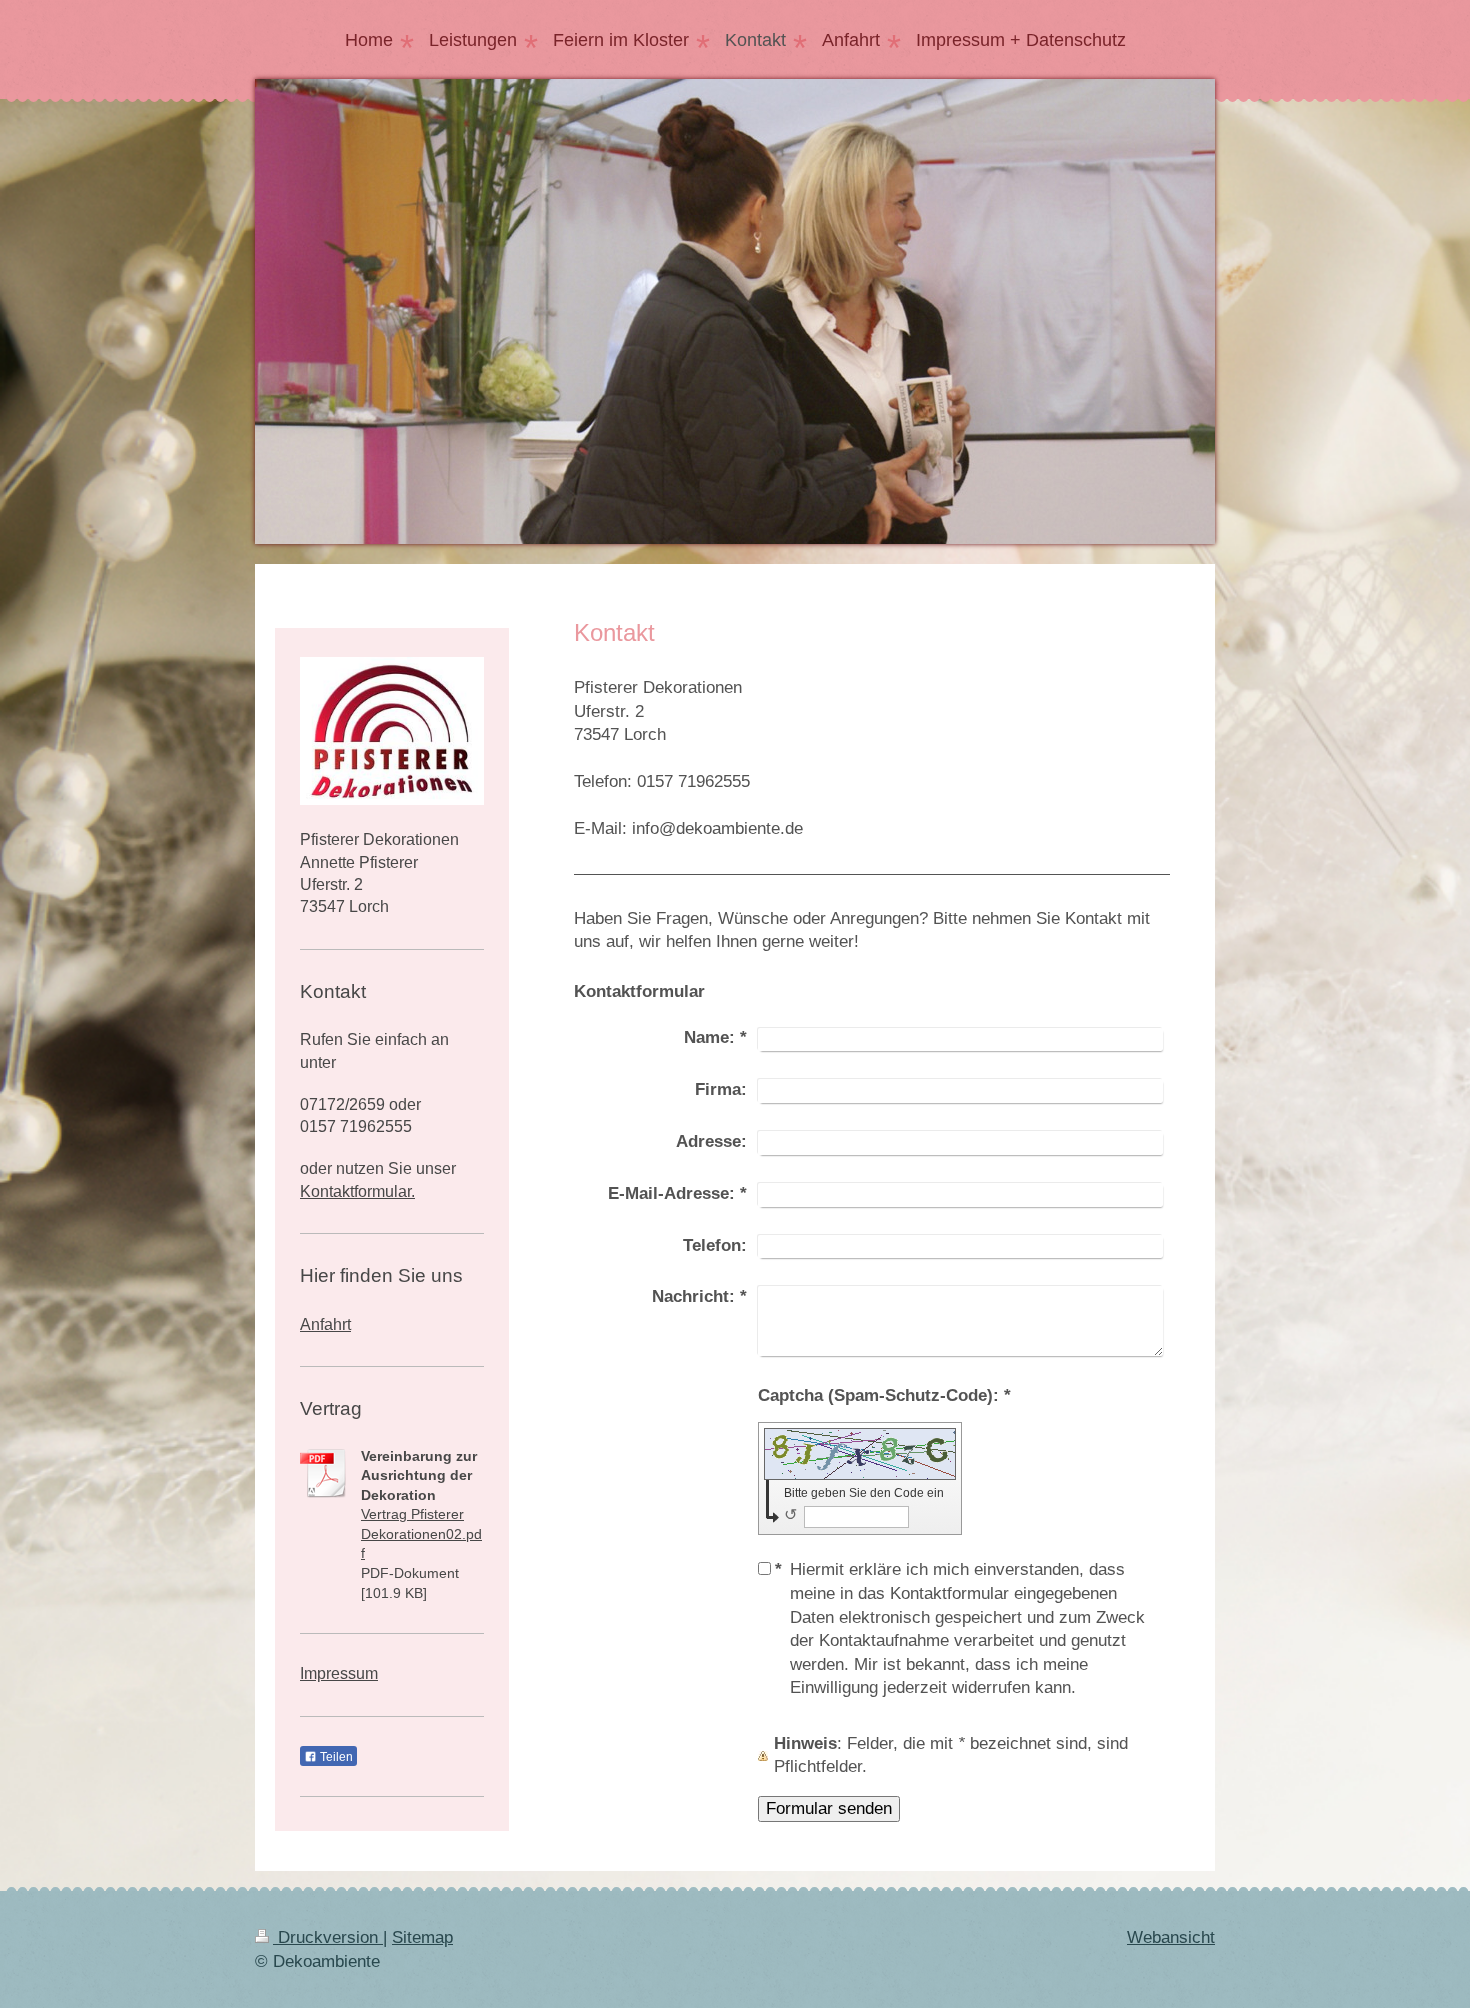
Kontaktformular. (357, 1191)
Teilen (335, 1757)
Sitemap (422, 1937)
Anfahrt (325, 1324)
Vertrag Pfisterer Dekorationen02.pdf (421, 1533)
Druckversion (328, 1937)
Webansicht (1171, 1937)
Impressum (339, 1673)
